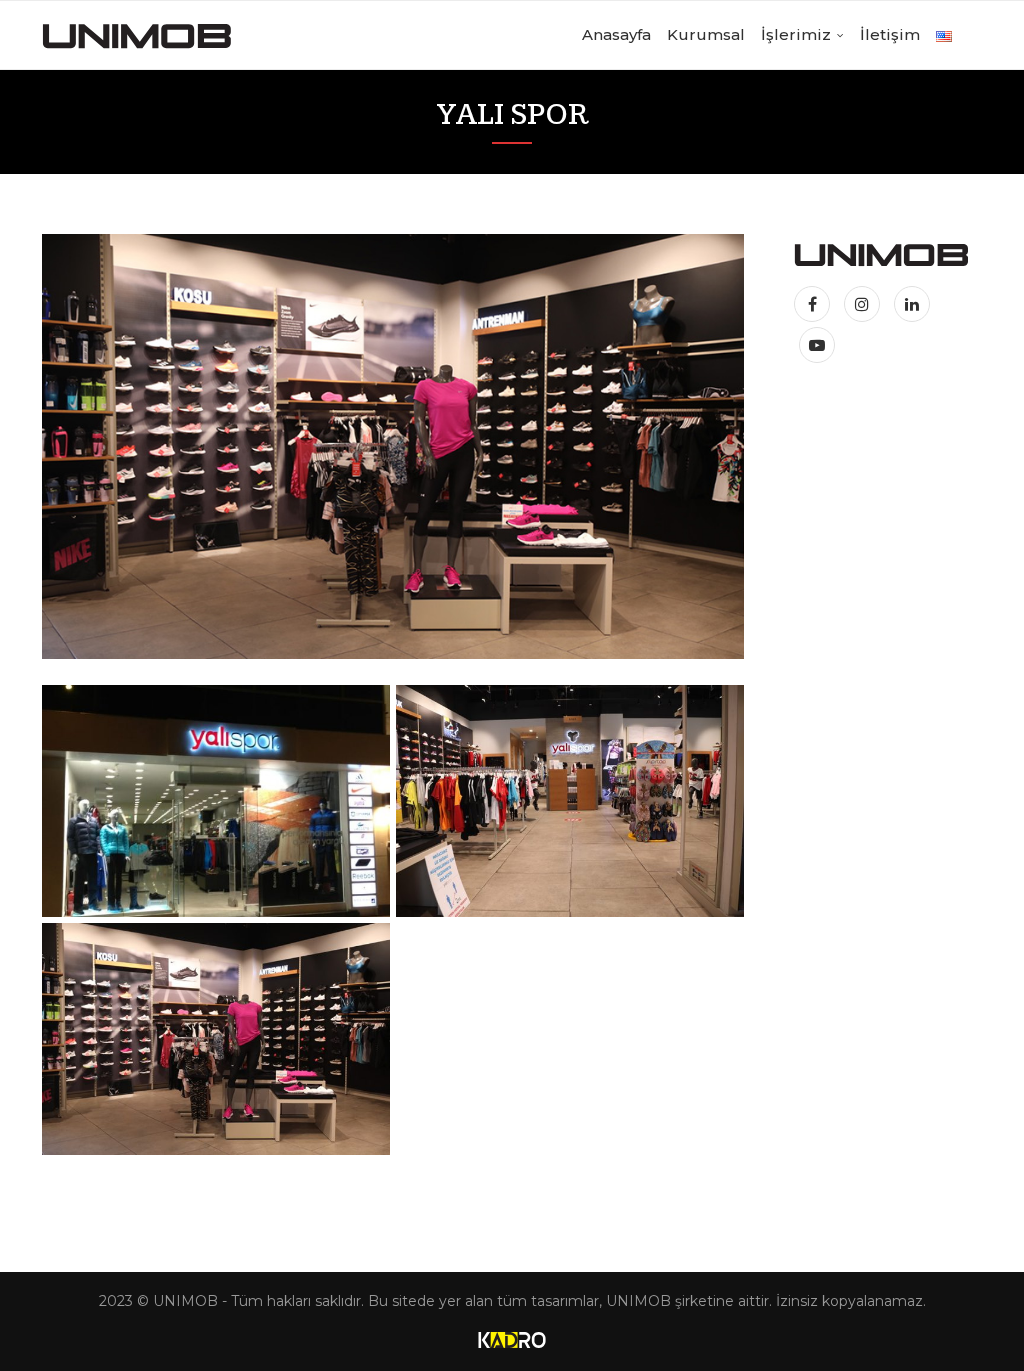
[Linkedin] (912, 304)
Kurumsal (706, 34)
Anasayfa (616, 34)
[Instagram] (864, 304)
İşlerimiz (796, 34)
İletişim (890, 34)
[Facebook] (816, 304)
